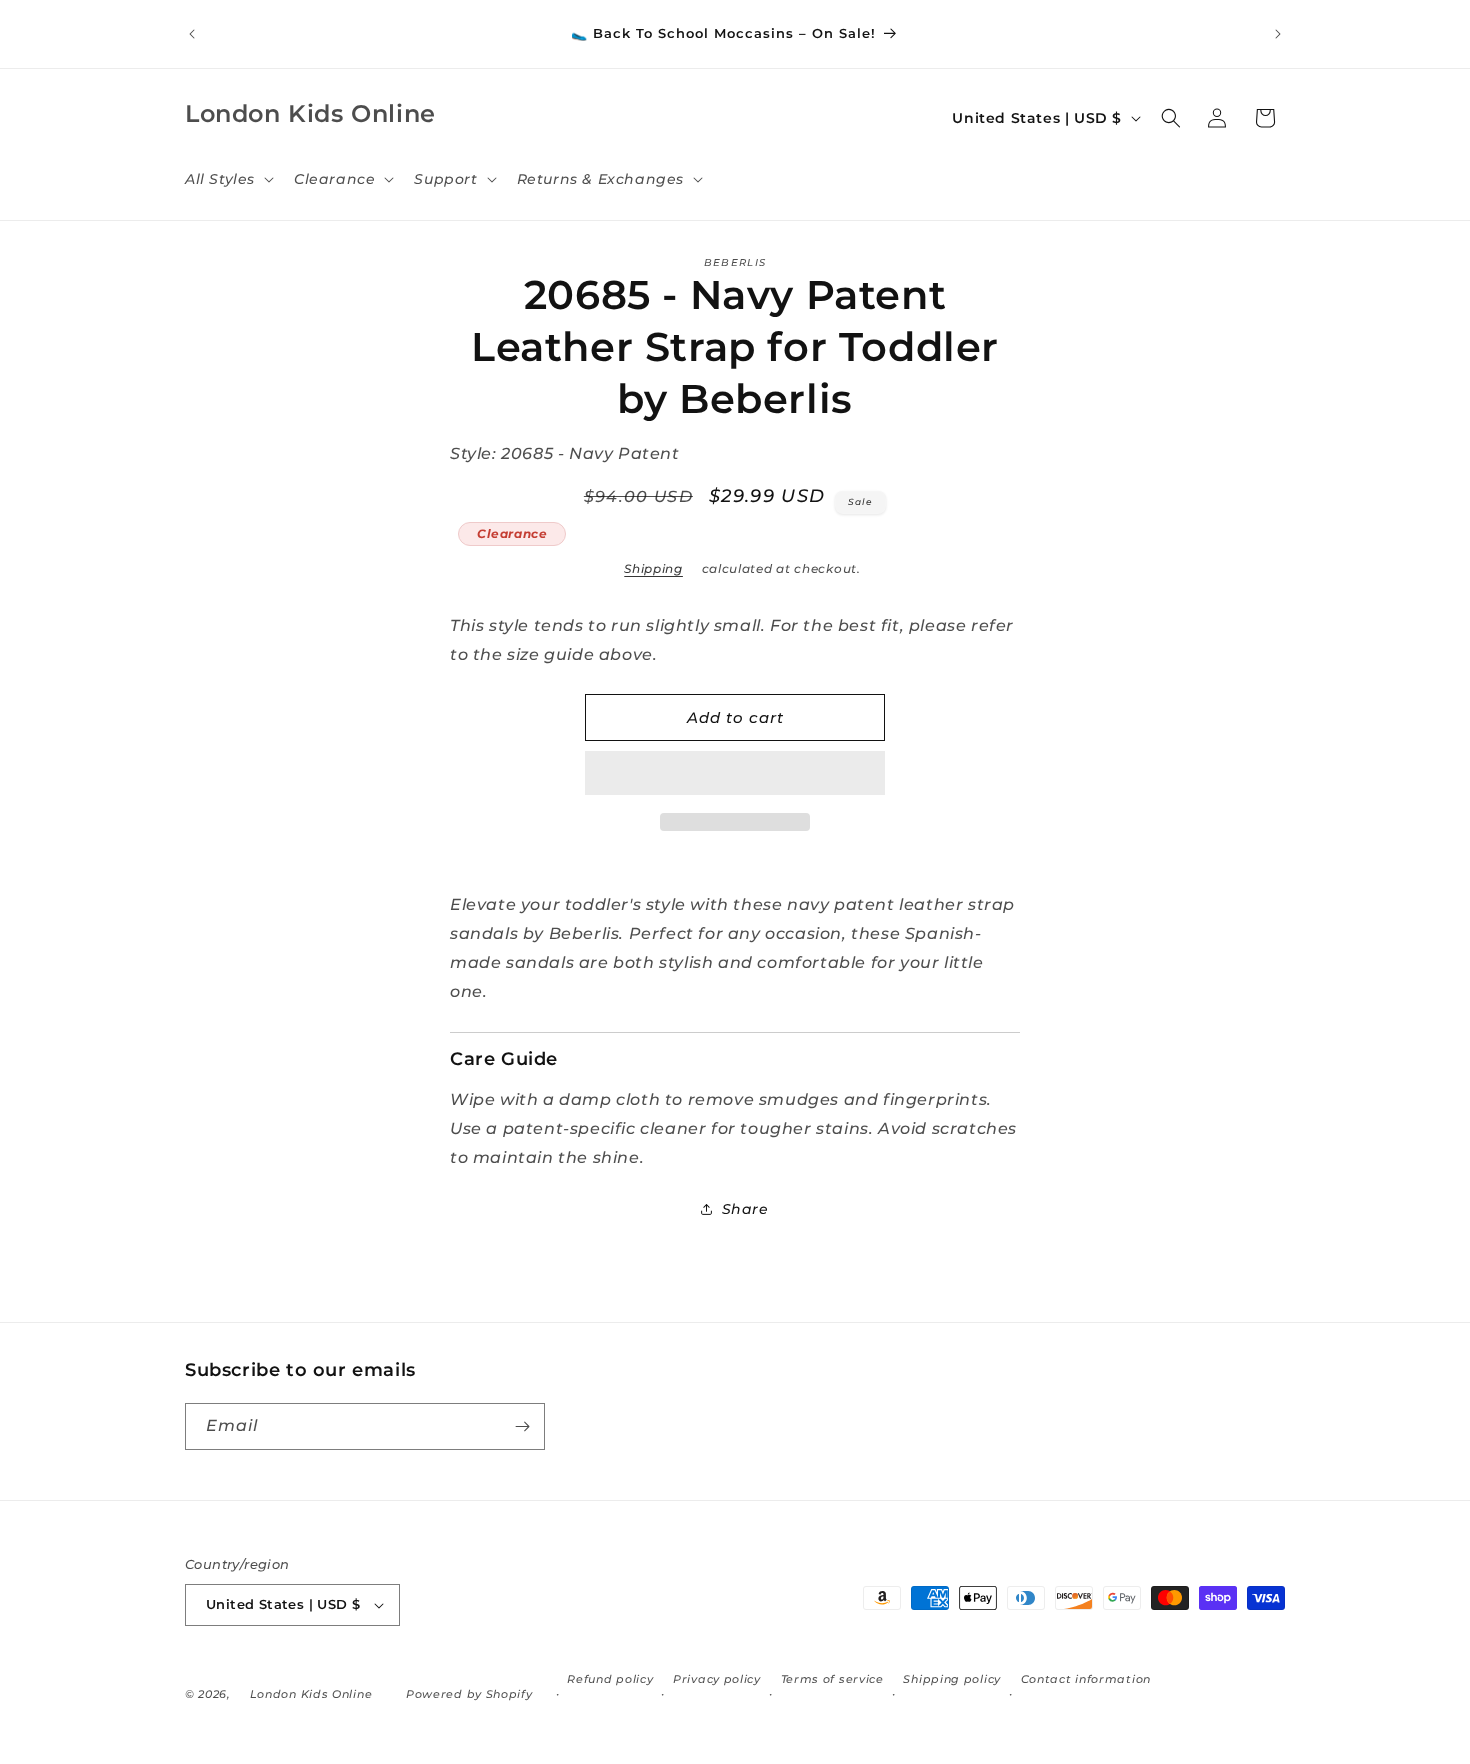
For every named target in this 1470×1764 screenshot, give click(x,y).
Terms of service (832, 1679)
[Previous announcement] (192, 34)
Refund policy (610, 1679)
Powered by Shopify (469, 1694)
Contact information (1086, 1679)
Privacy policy (717, 1679)
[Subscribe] (522, 1426)
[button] (735, 774)
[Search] (1171, 118)
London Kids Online (311, 1694)
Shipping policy (952, 1679)
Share (745, 1209)
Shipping (653, 568)
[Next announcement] (1278, 34)
